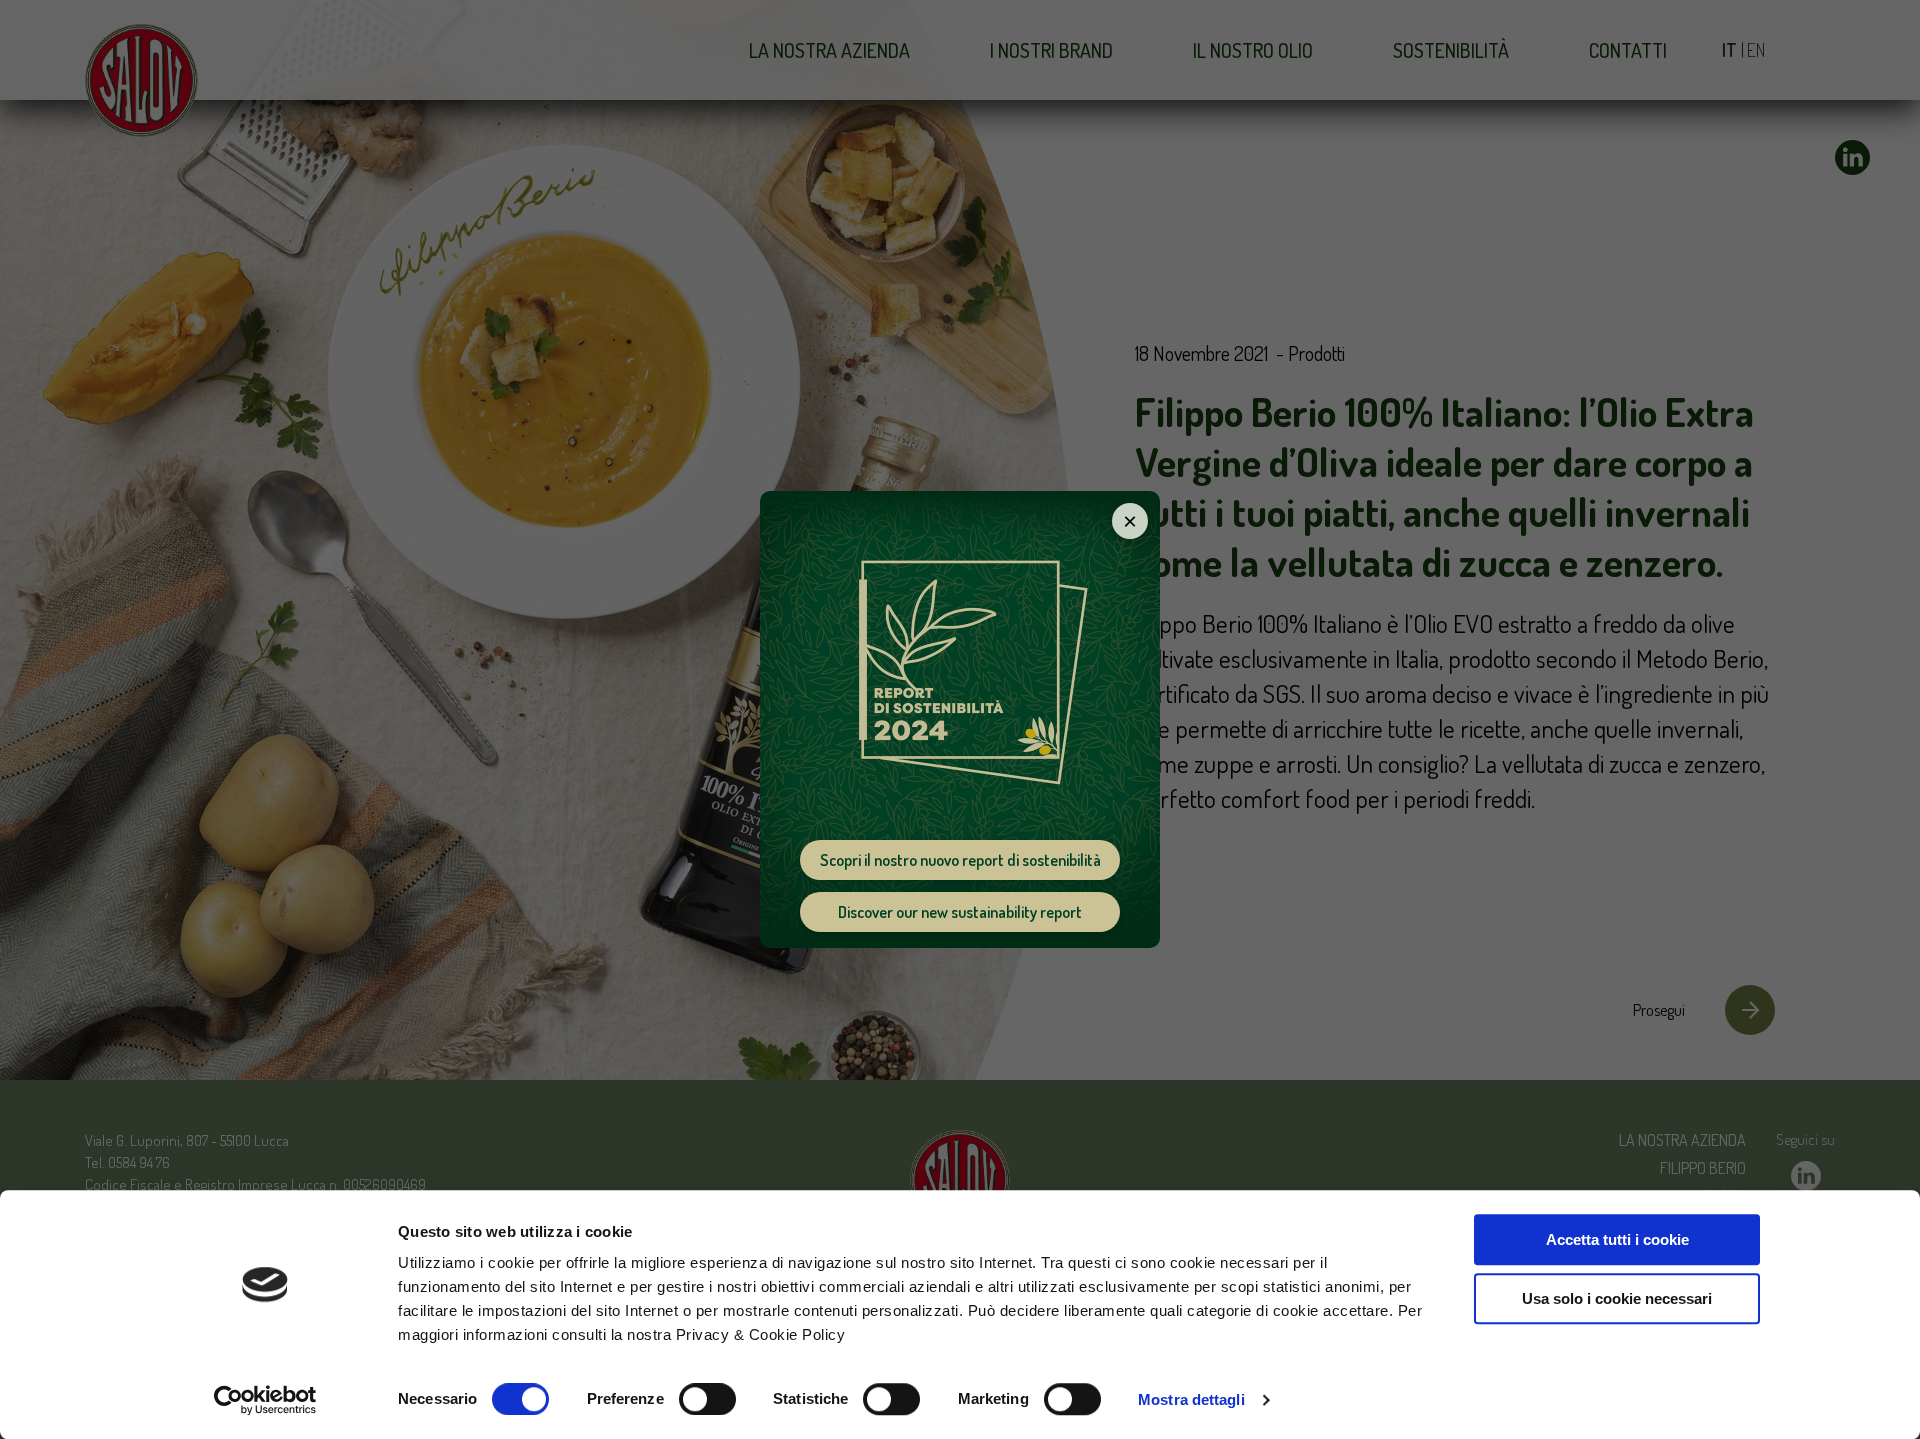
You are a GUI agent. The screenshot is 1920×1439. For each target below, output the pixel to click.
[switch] (707, 1399)
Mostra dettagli (1191, 1399)
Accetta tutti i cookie (1617, 1239)
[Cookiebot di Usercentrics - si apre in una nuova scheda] (265, 1400)
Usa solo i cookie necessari (1617, 1298)
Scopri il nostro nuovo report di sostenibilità (960, 860)
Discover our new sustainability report (960, 912)
